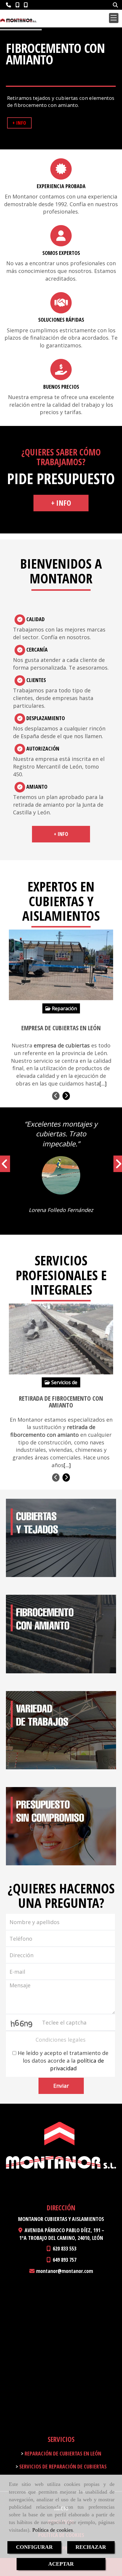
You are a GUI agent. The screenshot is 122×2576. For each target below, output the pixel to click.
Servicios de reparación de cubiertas (62, 2466)
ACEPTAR (61, 2564)
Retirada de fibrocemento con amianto (61, 1402)
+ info (61, 503)
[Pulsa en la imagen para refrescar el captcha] (22, 2022)
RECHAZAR (91, 2547)
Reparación (64, 1008)
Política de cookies (53, 2530)
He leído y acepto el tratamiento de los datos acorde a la (62, 2060)
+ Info (19, 123)
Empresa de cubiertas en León (61, 1028)
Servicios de (64, 1382)
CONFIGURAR (34, 2547)
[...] (103, 1083)
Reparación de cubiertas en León (62, 2453)
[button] (4, 1167)
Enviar (61, 2086)
